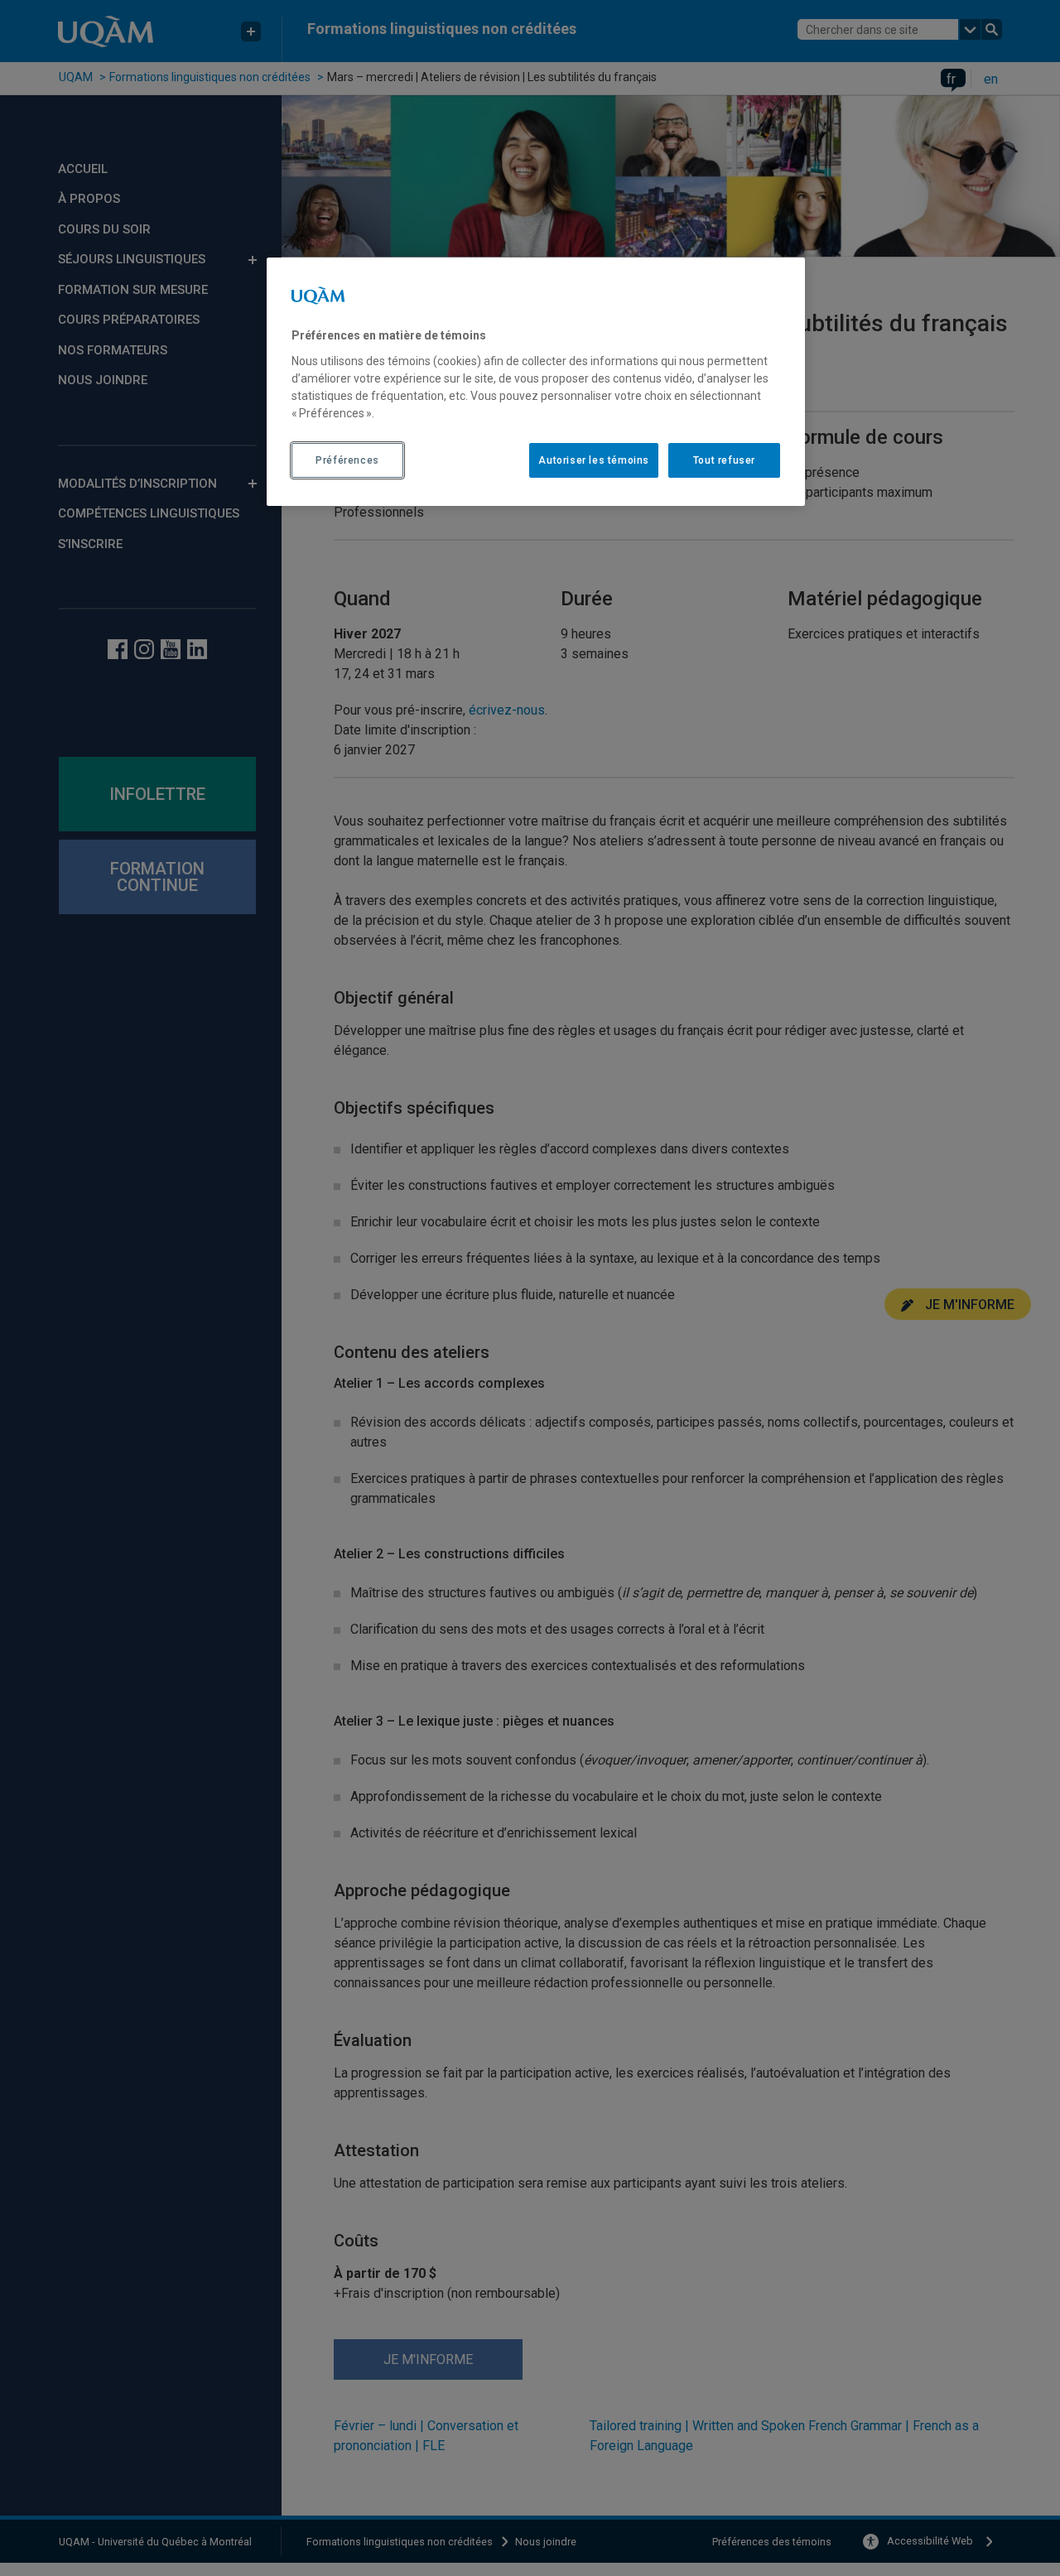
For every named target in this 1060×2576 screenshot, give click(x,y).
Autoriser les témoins (594, 460)
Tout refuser (724, 460)
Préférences (347, 460)
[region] (536, 382)
